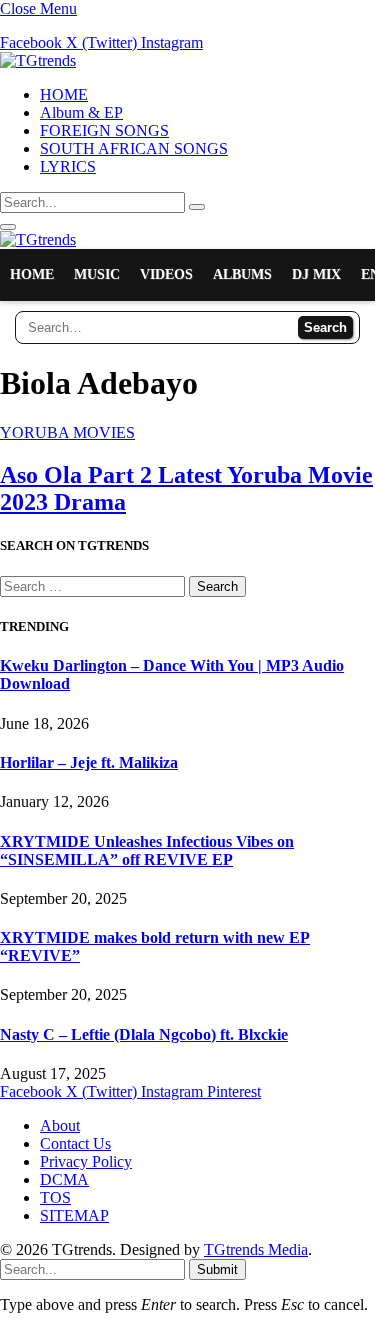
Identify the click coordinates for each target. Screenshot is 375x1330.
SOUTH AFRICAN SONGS (134, 148)
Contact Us (75, 1143)
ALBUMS (242, 274)
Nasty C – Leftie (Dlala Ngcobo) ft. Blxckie (144, 1034)
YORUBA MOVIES (67, 432)
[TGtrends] (38, 60)
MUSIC (97, 274)
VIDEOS (166, 274)
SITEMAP (74, 1215)
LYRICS (68, 166)
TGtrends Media (256, 1249)
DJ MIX (316, 274)
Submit (217, 1269)
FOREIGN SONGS (104, 130)
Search (325, 327)
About (60, 1125)
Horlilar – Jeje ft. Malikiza (89, 762)
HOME (64, 94)
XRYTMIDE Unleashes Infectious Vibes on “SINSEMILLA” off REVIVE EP (147, 850)
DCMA (64, 1179)
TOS (55, 1197)
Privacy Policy (86, 1161)
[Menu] (8, 227)
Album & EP (81, 112)
